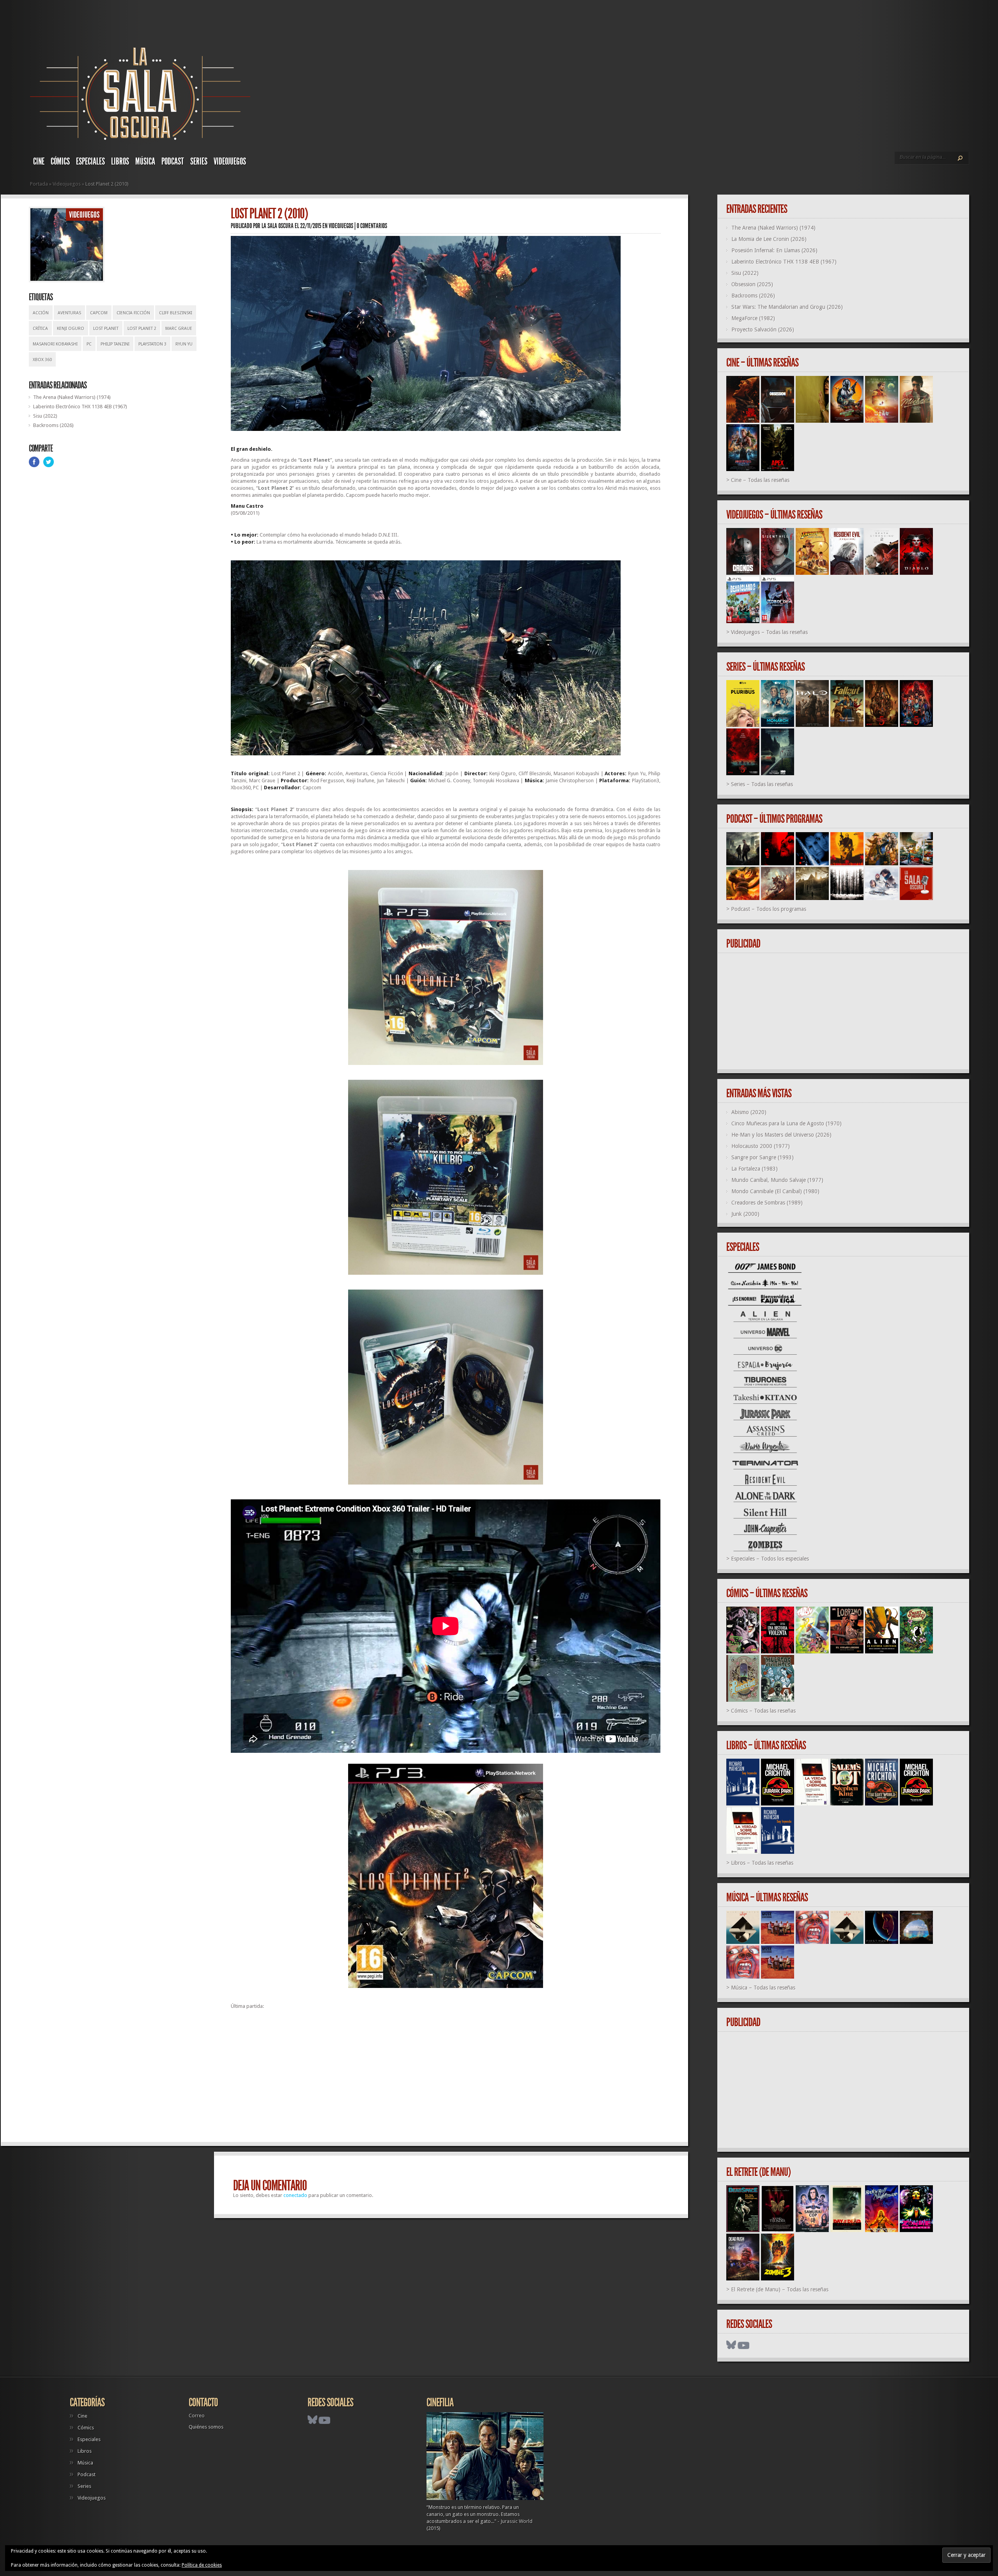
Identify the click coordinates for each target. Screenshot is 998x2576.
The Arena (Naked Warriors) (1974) (72, 397)
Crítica (40, 329)
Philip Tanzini (115, 344)
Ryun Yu (184, 344)
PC (89, 344)
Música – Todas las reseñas (763, 1988)
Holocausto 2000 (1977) (761, 1146)
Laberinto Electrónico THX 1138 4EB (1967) (80, 407)
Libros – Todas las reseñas (762, 1863)
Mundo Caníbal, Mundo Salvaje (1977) (777, 1180)
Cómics (60, 161)
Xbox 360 (42, 360)
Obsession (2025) (752, 284)
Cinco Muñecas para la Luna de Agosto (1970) (787, 1123)
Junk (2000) (745, 1214)
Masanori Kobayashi (55, 344)
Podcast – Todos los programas (769, 909)
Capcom (99, 313)
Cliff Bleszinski (176, 313)
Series (199, 161)
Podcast (173, 161)
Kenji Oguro (71, 329)
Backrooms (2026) (53, 425)
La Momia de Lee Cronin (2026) (769, 239)
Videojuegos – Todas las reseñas (769, 632)
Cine (39, 161)
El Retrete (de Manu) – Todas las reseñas (780, 2289)
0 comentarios (372, 226)
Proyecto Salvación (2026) (763, 330)
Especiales (90, 161)
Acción (41, 313)
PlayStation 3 (152, 344)
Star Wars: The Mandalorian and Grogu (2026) (787, 307)
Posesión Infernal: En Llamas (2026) (774, 250)
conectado (295, 2195)
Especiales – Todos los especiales (770, 1559)
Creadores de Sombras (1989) (767, 1203)
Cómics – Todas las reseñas (763, 1711)
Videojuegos (230, 161)
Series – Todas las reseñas (762, 784)
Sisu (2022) (45, 416)
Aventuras (69, 313)
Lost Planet (106, 329)
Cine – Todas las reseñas (760, 480)
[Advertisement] (446, 2079)
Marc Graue (179, 329)
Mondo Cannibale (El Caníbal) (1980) (775, 1191)
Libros (120, 161)
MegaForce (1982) (753, 318)
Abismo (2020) (749, 1112)
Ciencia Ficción (133, 313)
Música (145, 161)
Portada (39, 184)
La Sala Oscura (278, 226)
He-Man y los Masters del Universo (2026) (781, 1135)
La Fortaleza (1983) (755, 1169)
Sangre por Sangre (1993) (763, 1157)
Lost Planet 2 (142, 329)
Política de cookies (202, 2565)
